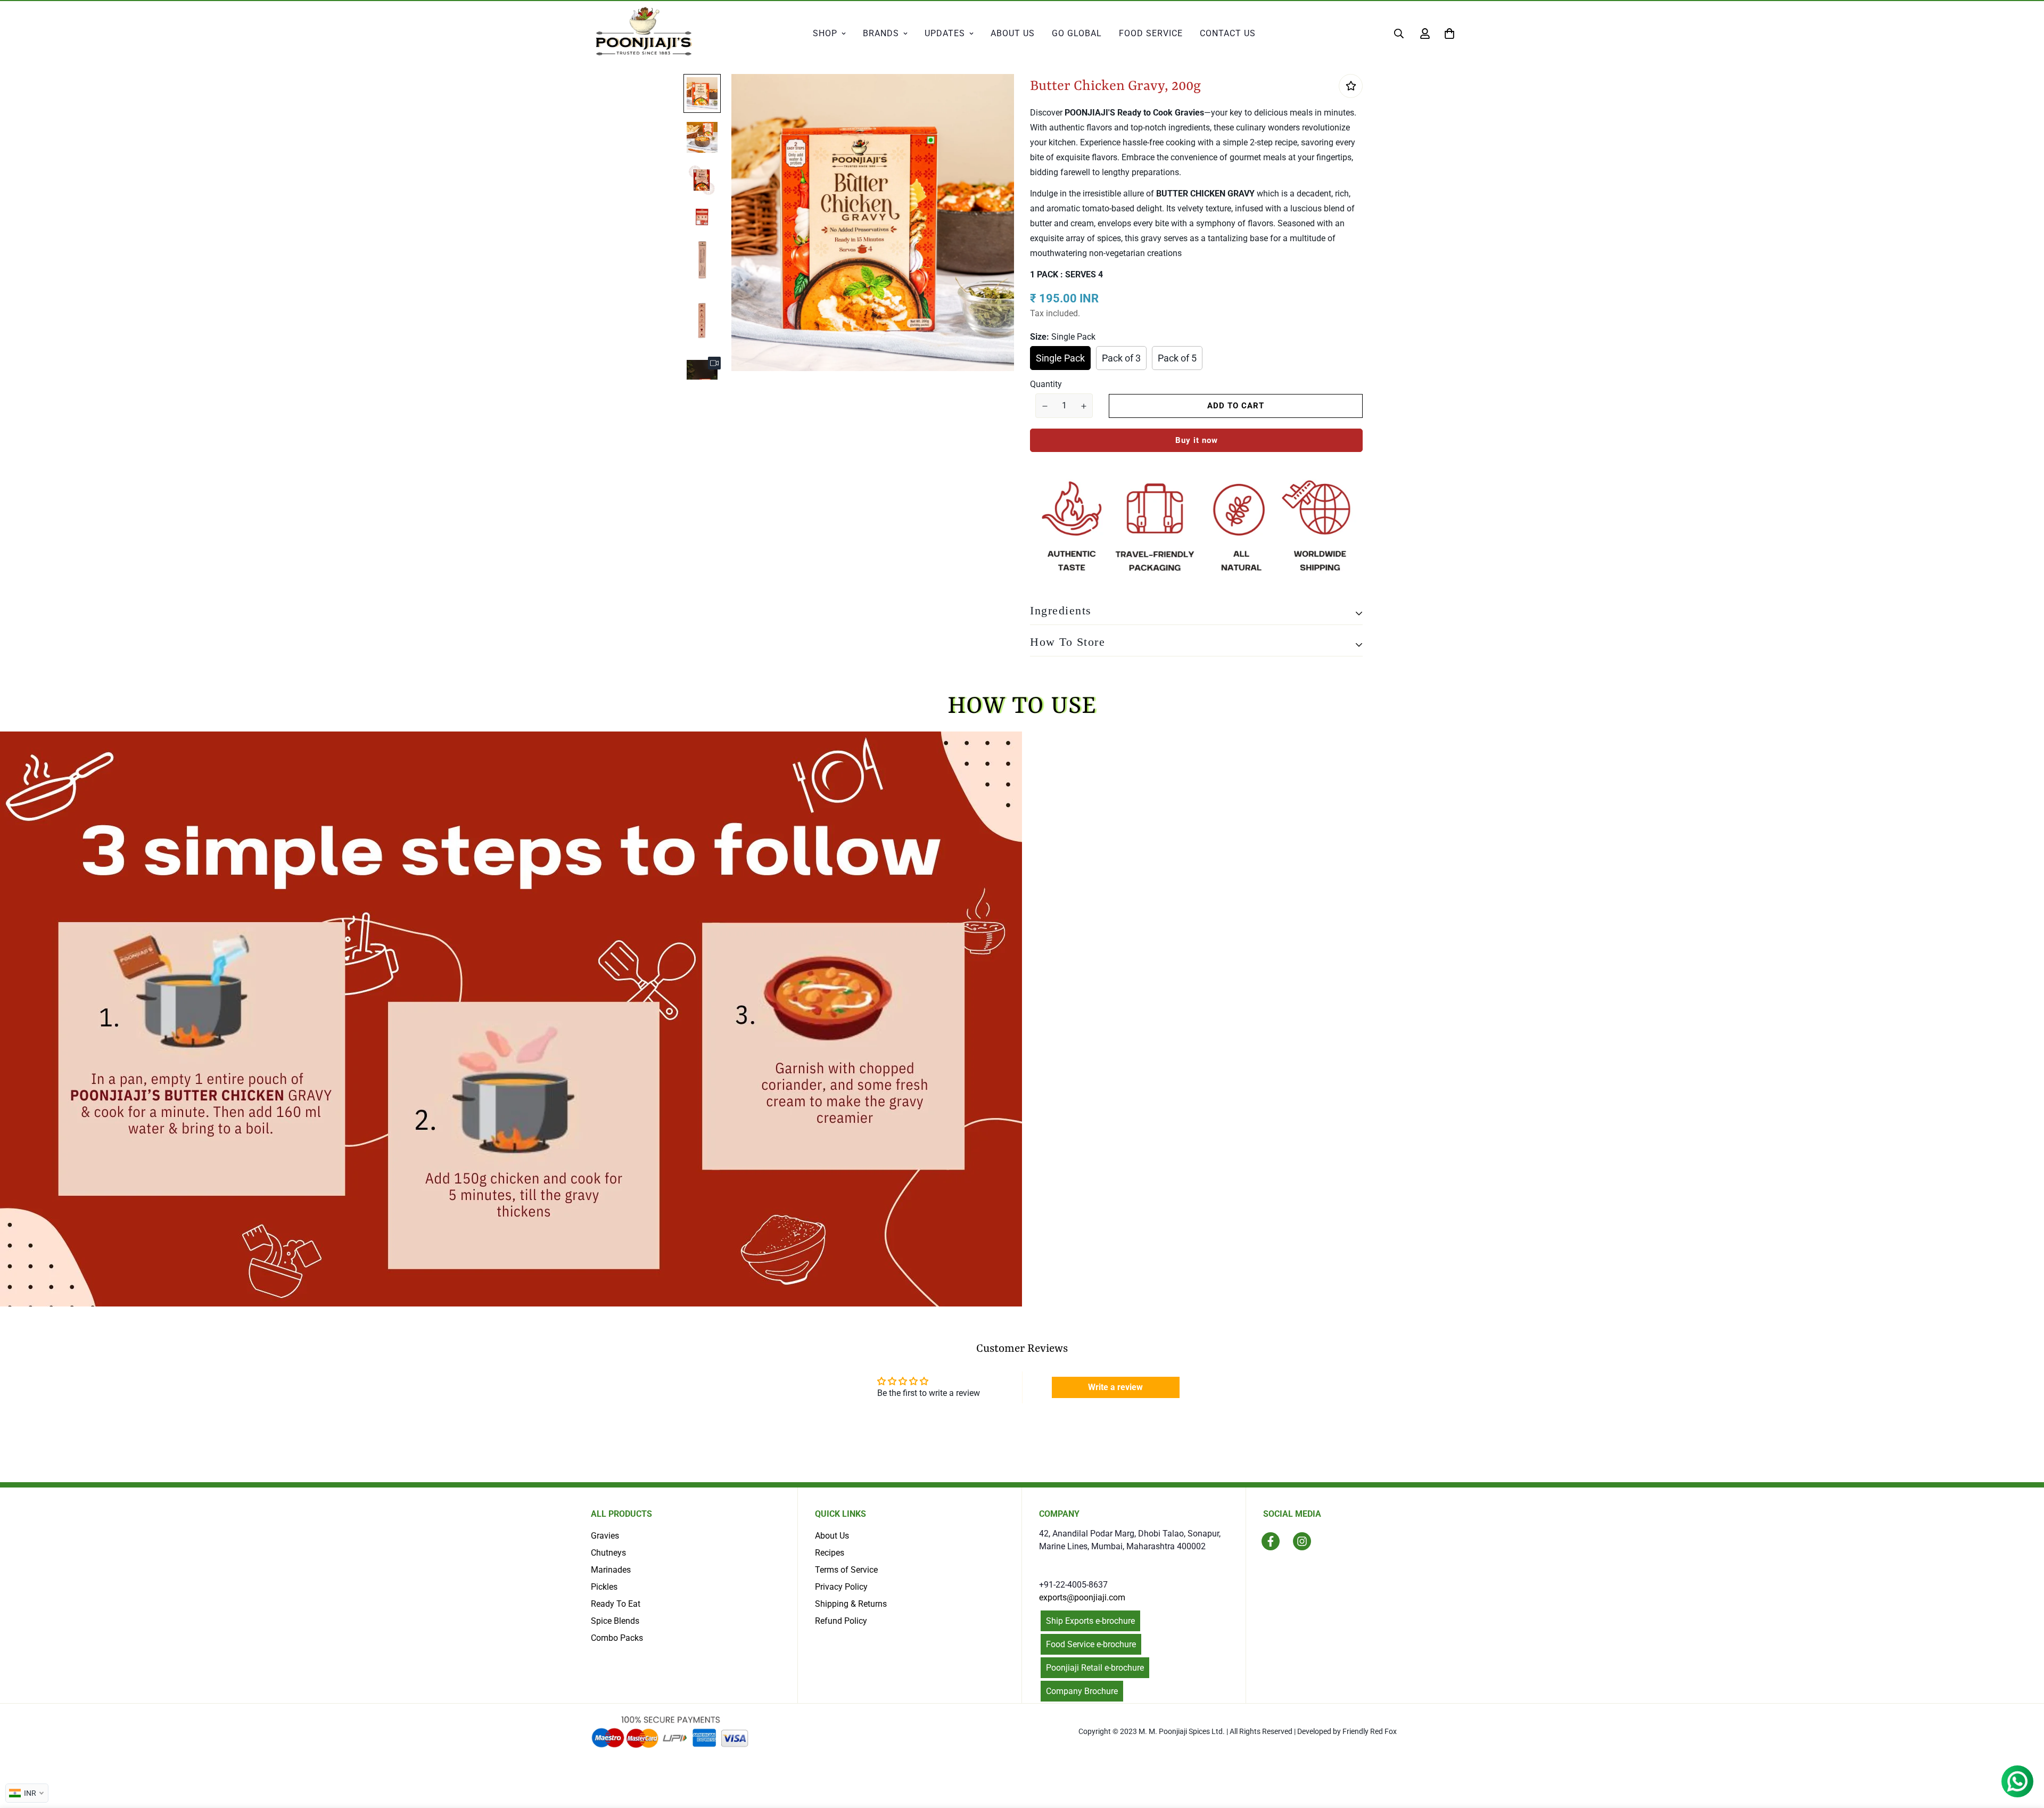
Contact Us (1228, 33)
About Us (1013, 33)
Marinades (611, 1570)
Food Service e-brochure (1091, 1644)
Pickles (604, 1587)
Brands (881, 33)
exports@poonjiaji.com (1082, 1597)
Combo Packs (617, 1638)
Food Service (1151, 33)
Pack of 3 (1121, 358)
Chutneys (608, 1553)
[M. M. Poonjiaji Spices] (644, 33)
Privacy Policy (841, 1587)
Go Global (1077, 33)
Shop (825, 33)
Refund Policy (841, 1621)
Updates (945, 33)
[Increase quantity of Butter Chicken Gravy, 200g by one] (1083, 406)
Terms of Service (846, 1570)
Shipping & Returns (851, 1604)
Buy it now (1197, 440)
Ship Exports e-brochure (1090, 1621)
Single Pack (1060, 358)
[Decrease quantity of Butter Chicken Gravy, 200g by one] (1045, 406)
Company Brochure (1082, 1691)
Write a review (1115, 1387)
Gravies (605, 1536)
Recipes (830, 1553)
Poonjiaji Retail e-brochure (1095, 1668)
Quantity (1046, 384)
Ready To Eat (616, 1604)
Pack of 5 (1177, 358)
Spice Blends (615, 1621)
